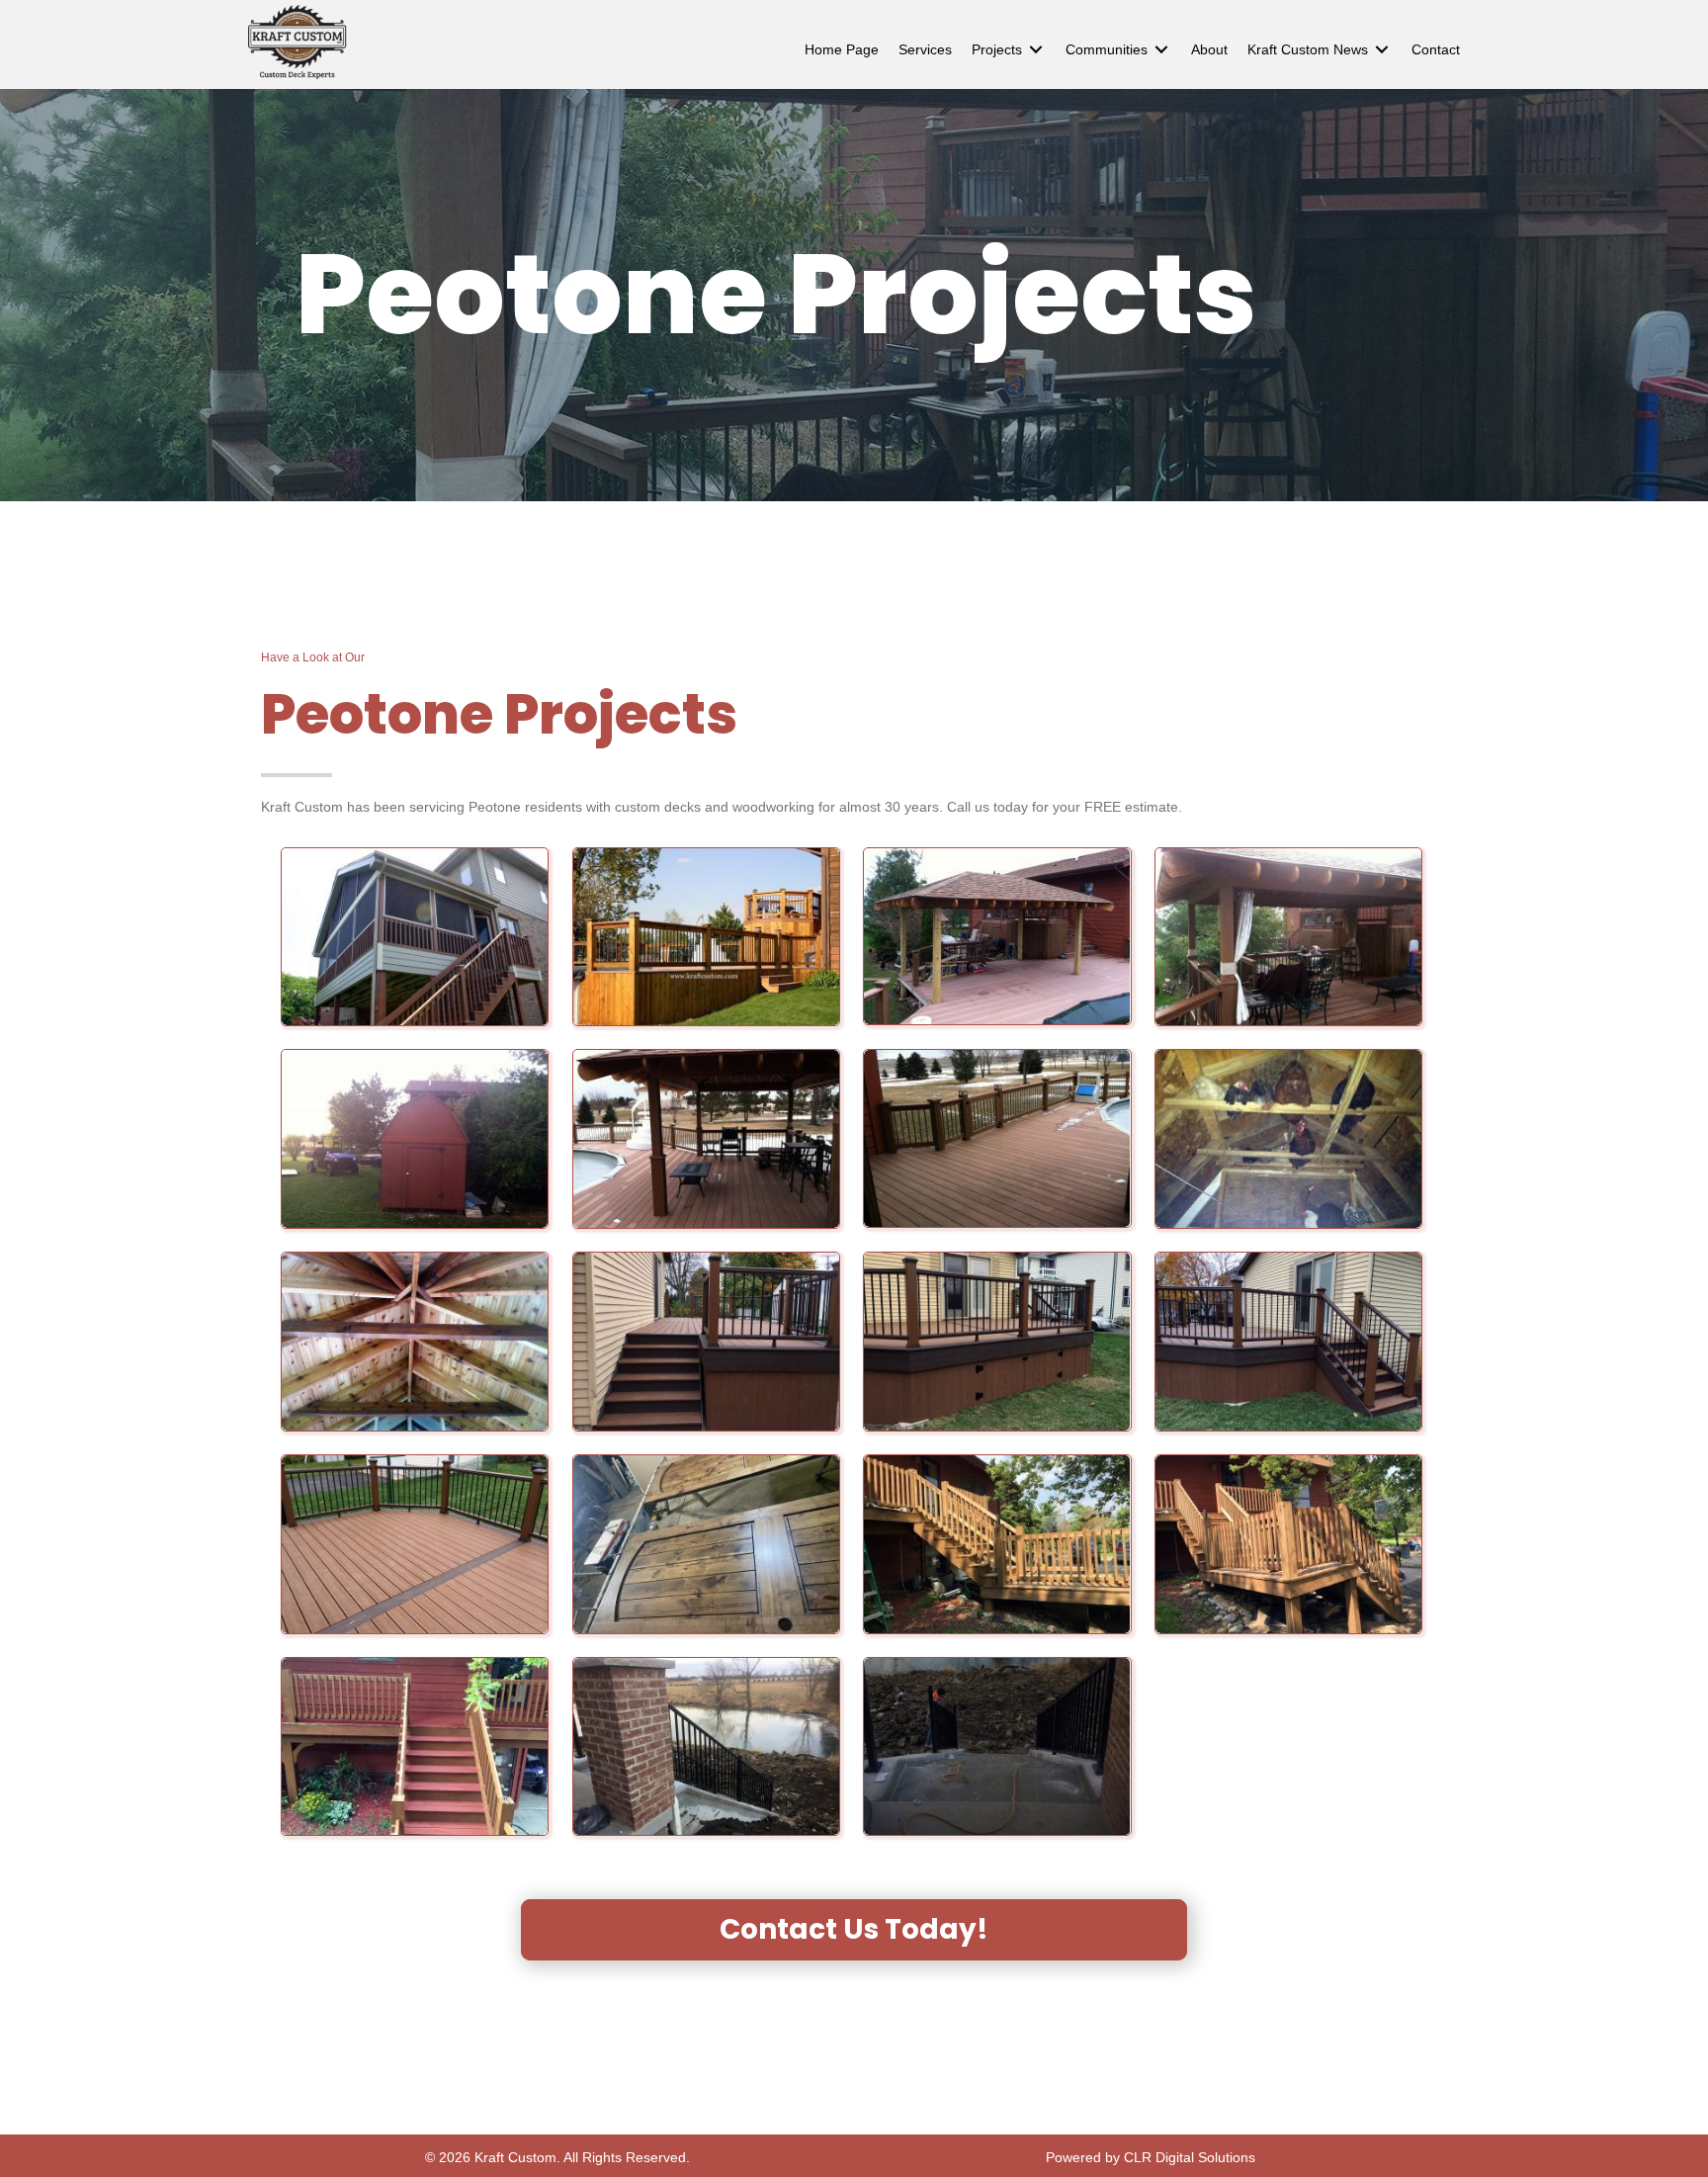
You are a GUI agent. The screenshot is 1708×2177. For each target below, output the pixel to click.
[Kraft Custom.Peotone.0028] (997, 937)
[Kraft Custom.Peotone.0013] (706, 937)
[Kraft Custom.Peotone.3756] (1288, 1544)
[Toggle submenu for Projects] (1036, 50)
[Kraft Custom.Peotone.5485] (706, 1747)
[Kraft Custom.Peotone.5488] (997, 1747)
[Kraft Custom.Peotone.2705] (415, 1544)
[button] (854, 1930)
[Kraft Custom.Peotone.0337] (1288, 937)
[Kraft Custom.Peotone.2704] (1288, 1342)
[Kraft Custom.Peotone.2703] (997, 1342)
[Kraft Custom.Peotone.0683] (706, 1139)
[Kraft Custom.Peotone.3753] (997, 1544)
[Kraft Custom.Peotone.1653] (415, 1342)
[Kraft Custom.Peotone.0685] (997, 1138)
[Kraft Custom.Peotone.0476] (415, 1139)
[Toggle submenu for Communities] (1161, 50)
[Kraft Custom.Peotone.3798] (415, 1747)
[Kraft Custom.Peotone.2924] (706, 1544)
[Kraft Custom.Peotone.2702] (706, 1342)
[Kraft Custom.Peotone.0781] (1288, 1139)
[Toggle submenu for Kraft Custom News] (1382, 50)
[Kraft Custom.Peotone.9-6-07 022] (415, 937)
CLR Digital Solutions (1190, 2157)
